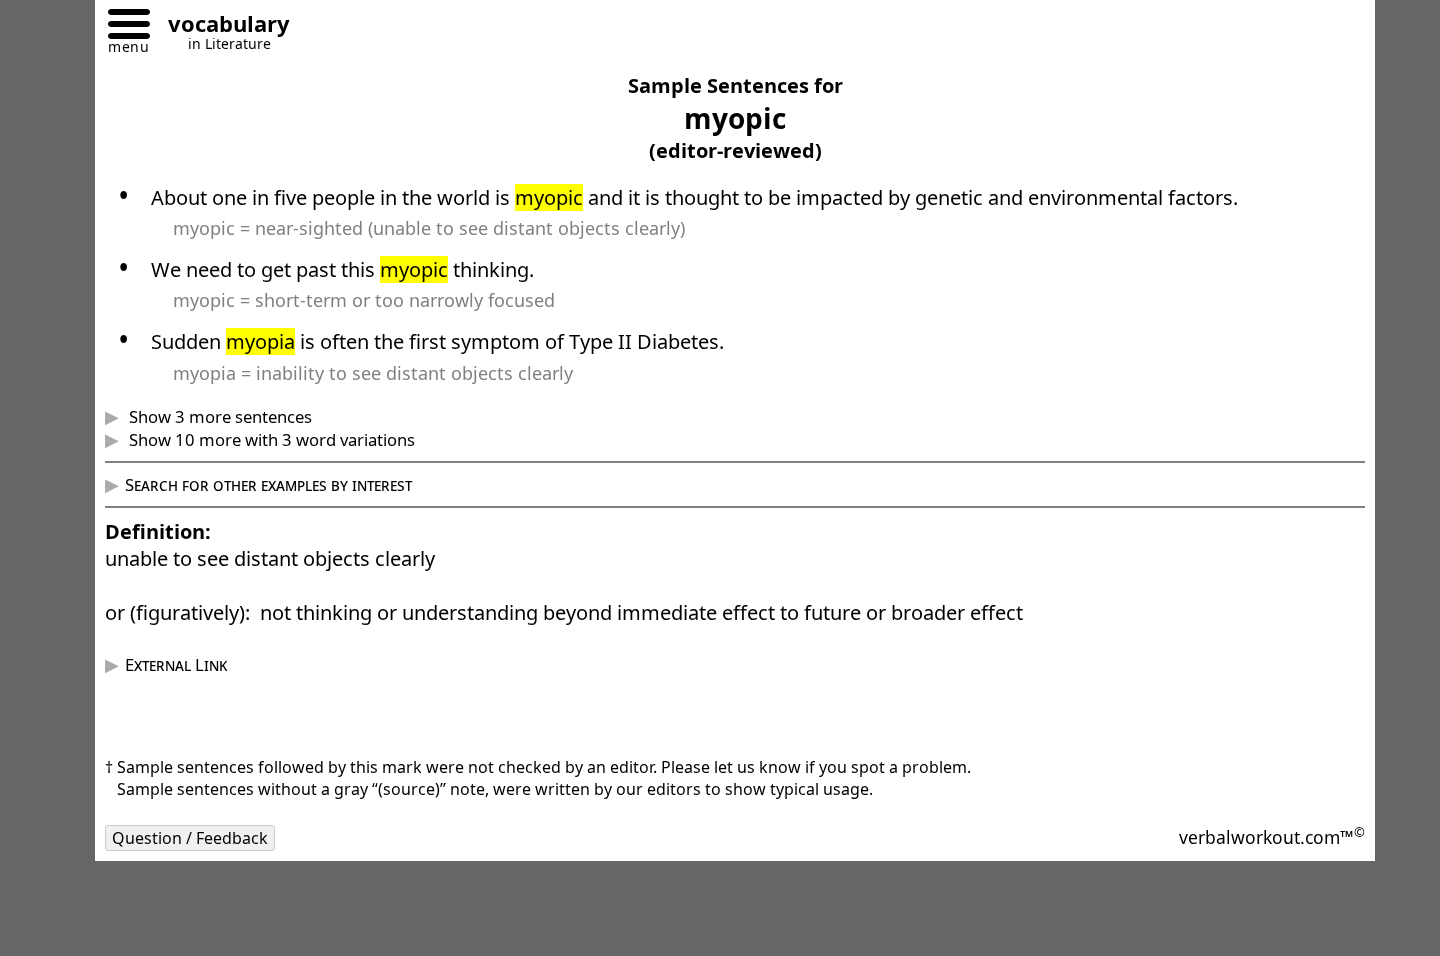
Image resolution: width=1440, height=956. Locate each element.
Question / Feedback (190, 838)
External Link (176, 664)
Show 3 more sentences (218, 416)
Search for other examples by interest (268, 484)
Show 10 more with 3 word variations (270, 439)
